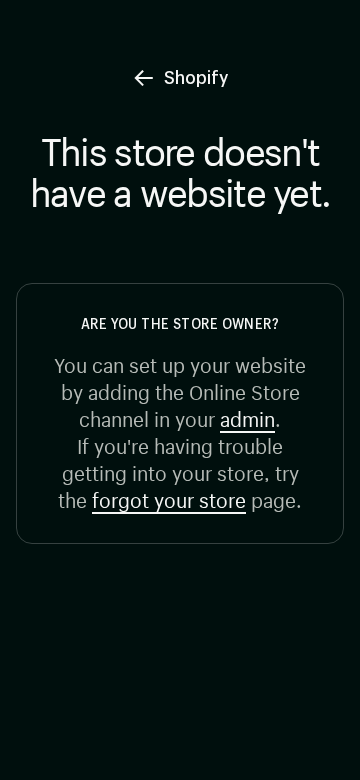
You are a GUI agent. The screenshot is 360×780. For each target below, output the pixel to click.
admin (247, 416)
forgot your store (169, 497)
